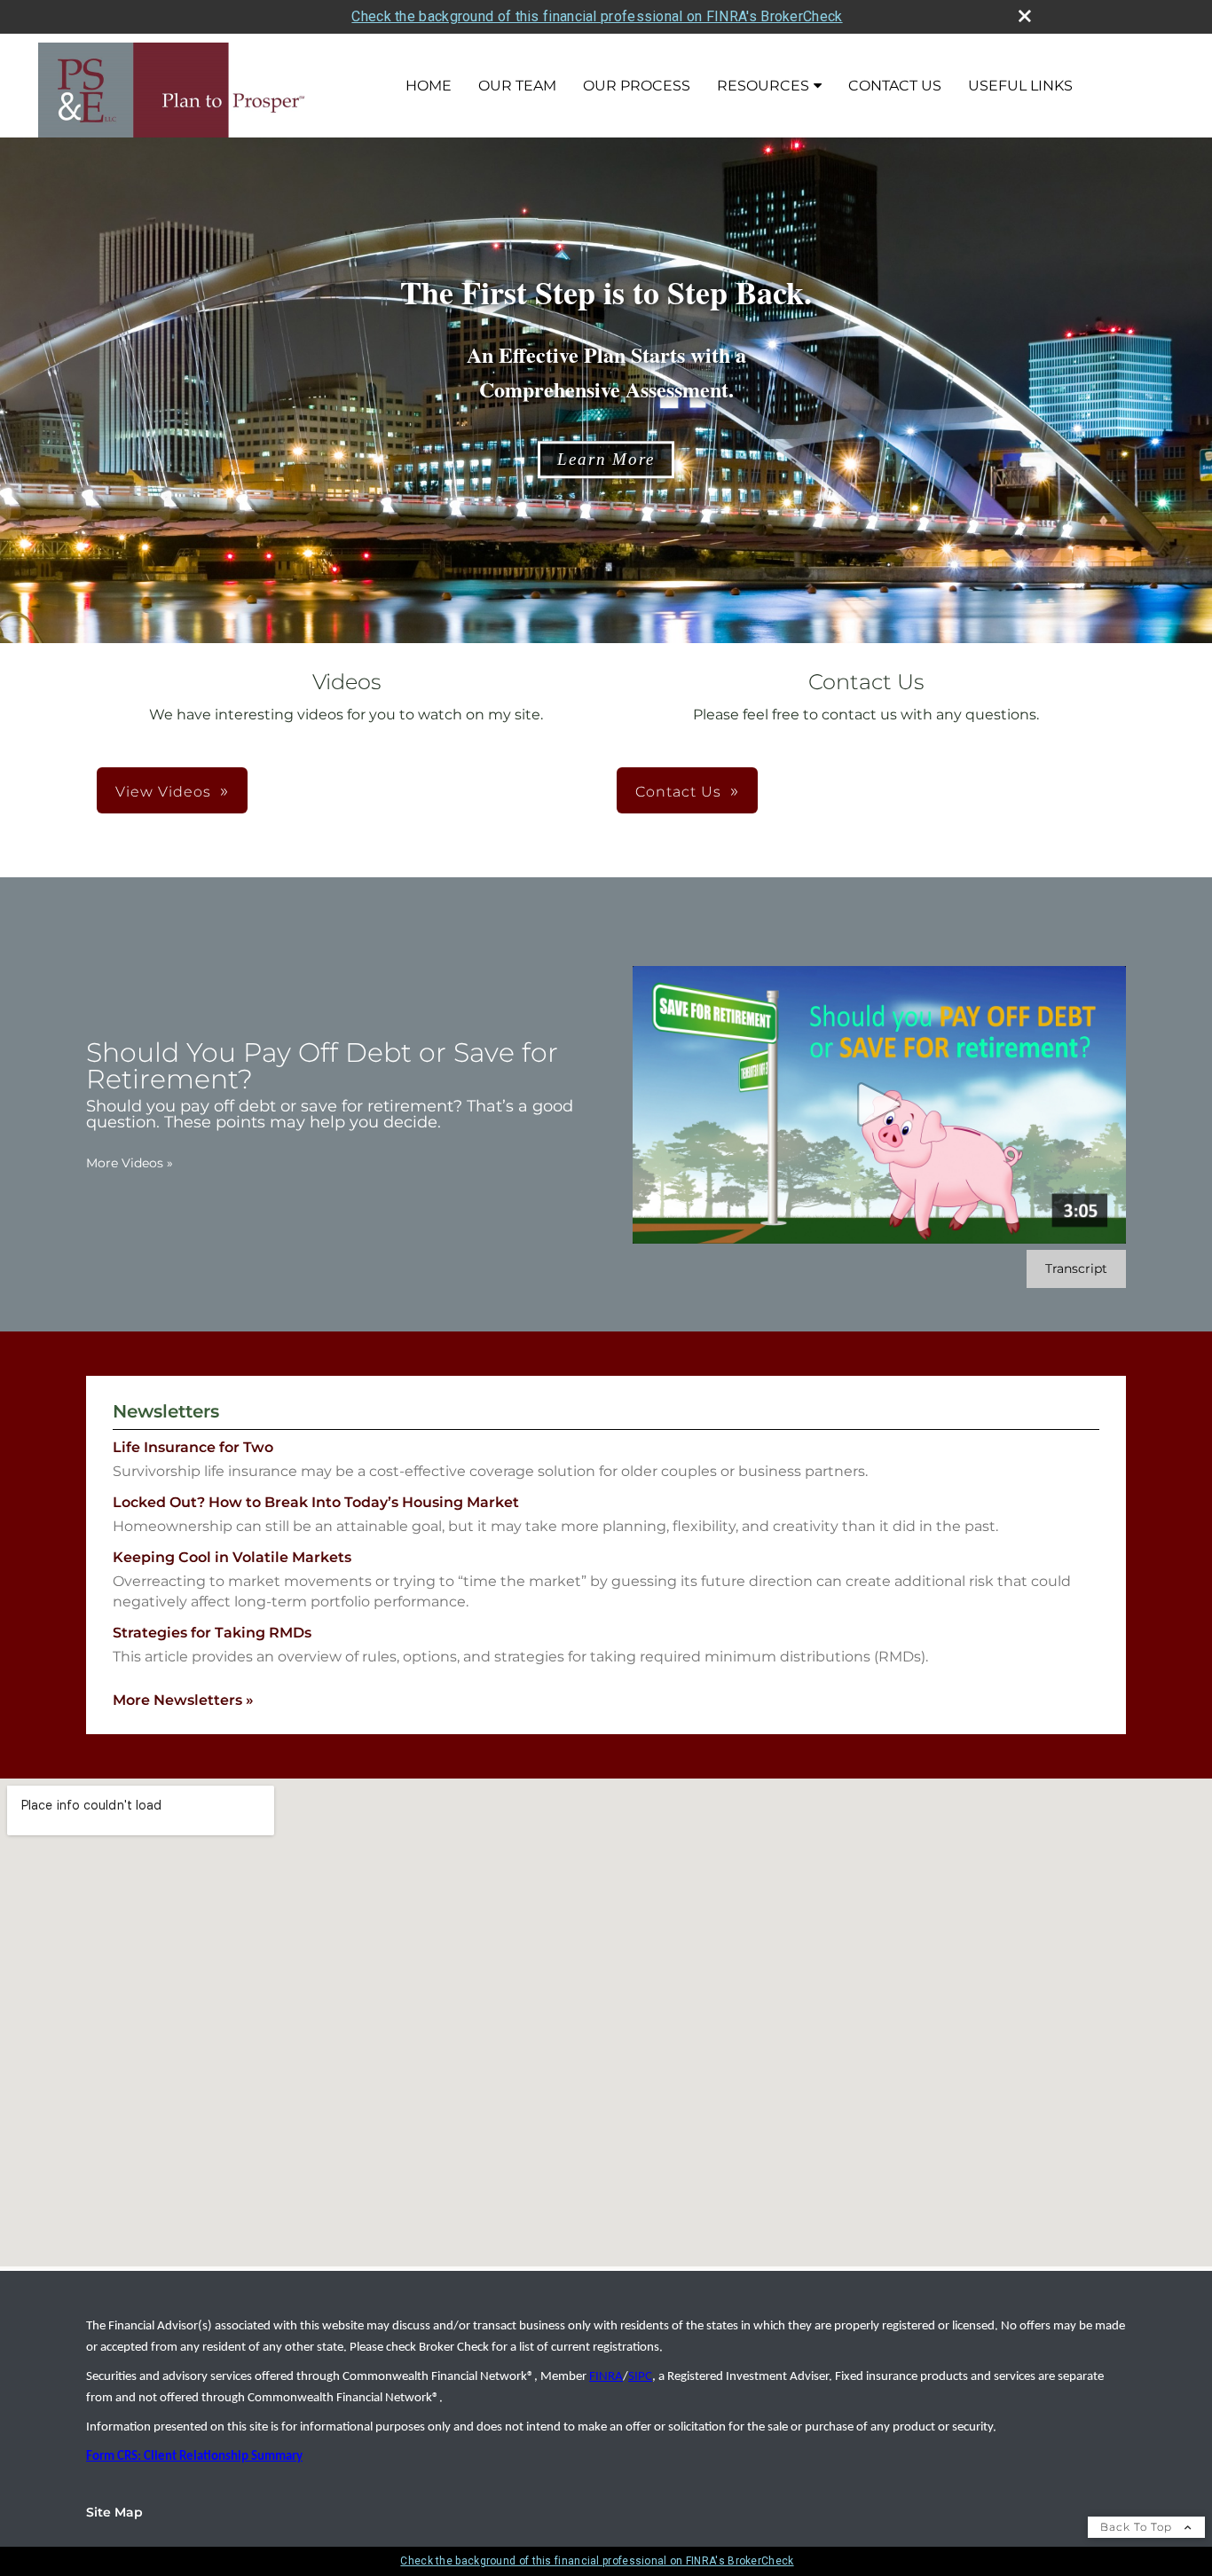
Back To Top (1138, 2527)
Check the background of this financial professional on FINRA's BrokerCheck (597, 16)
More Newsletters (183, 1700)
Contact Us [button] (678, 792)
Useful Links (1020, 86)
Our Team (517, 86)
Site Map (114, 2512)
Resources (763, 86)
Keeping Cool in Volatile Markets (232, 1557)
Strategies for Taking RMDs (212, 1633)
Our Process (637, 86)
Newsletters (166, 1411)
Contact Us (895, 86)
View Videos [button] (163, 792)
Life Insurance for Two (193, 1447)
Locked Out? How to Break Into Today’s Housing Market (316, 1502)
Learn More (606, 459)
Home (429, 86)
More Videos (130, 1163)
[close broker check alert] (1025, 16)
